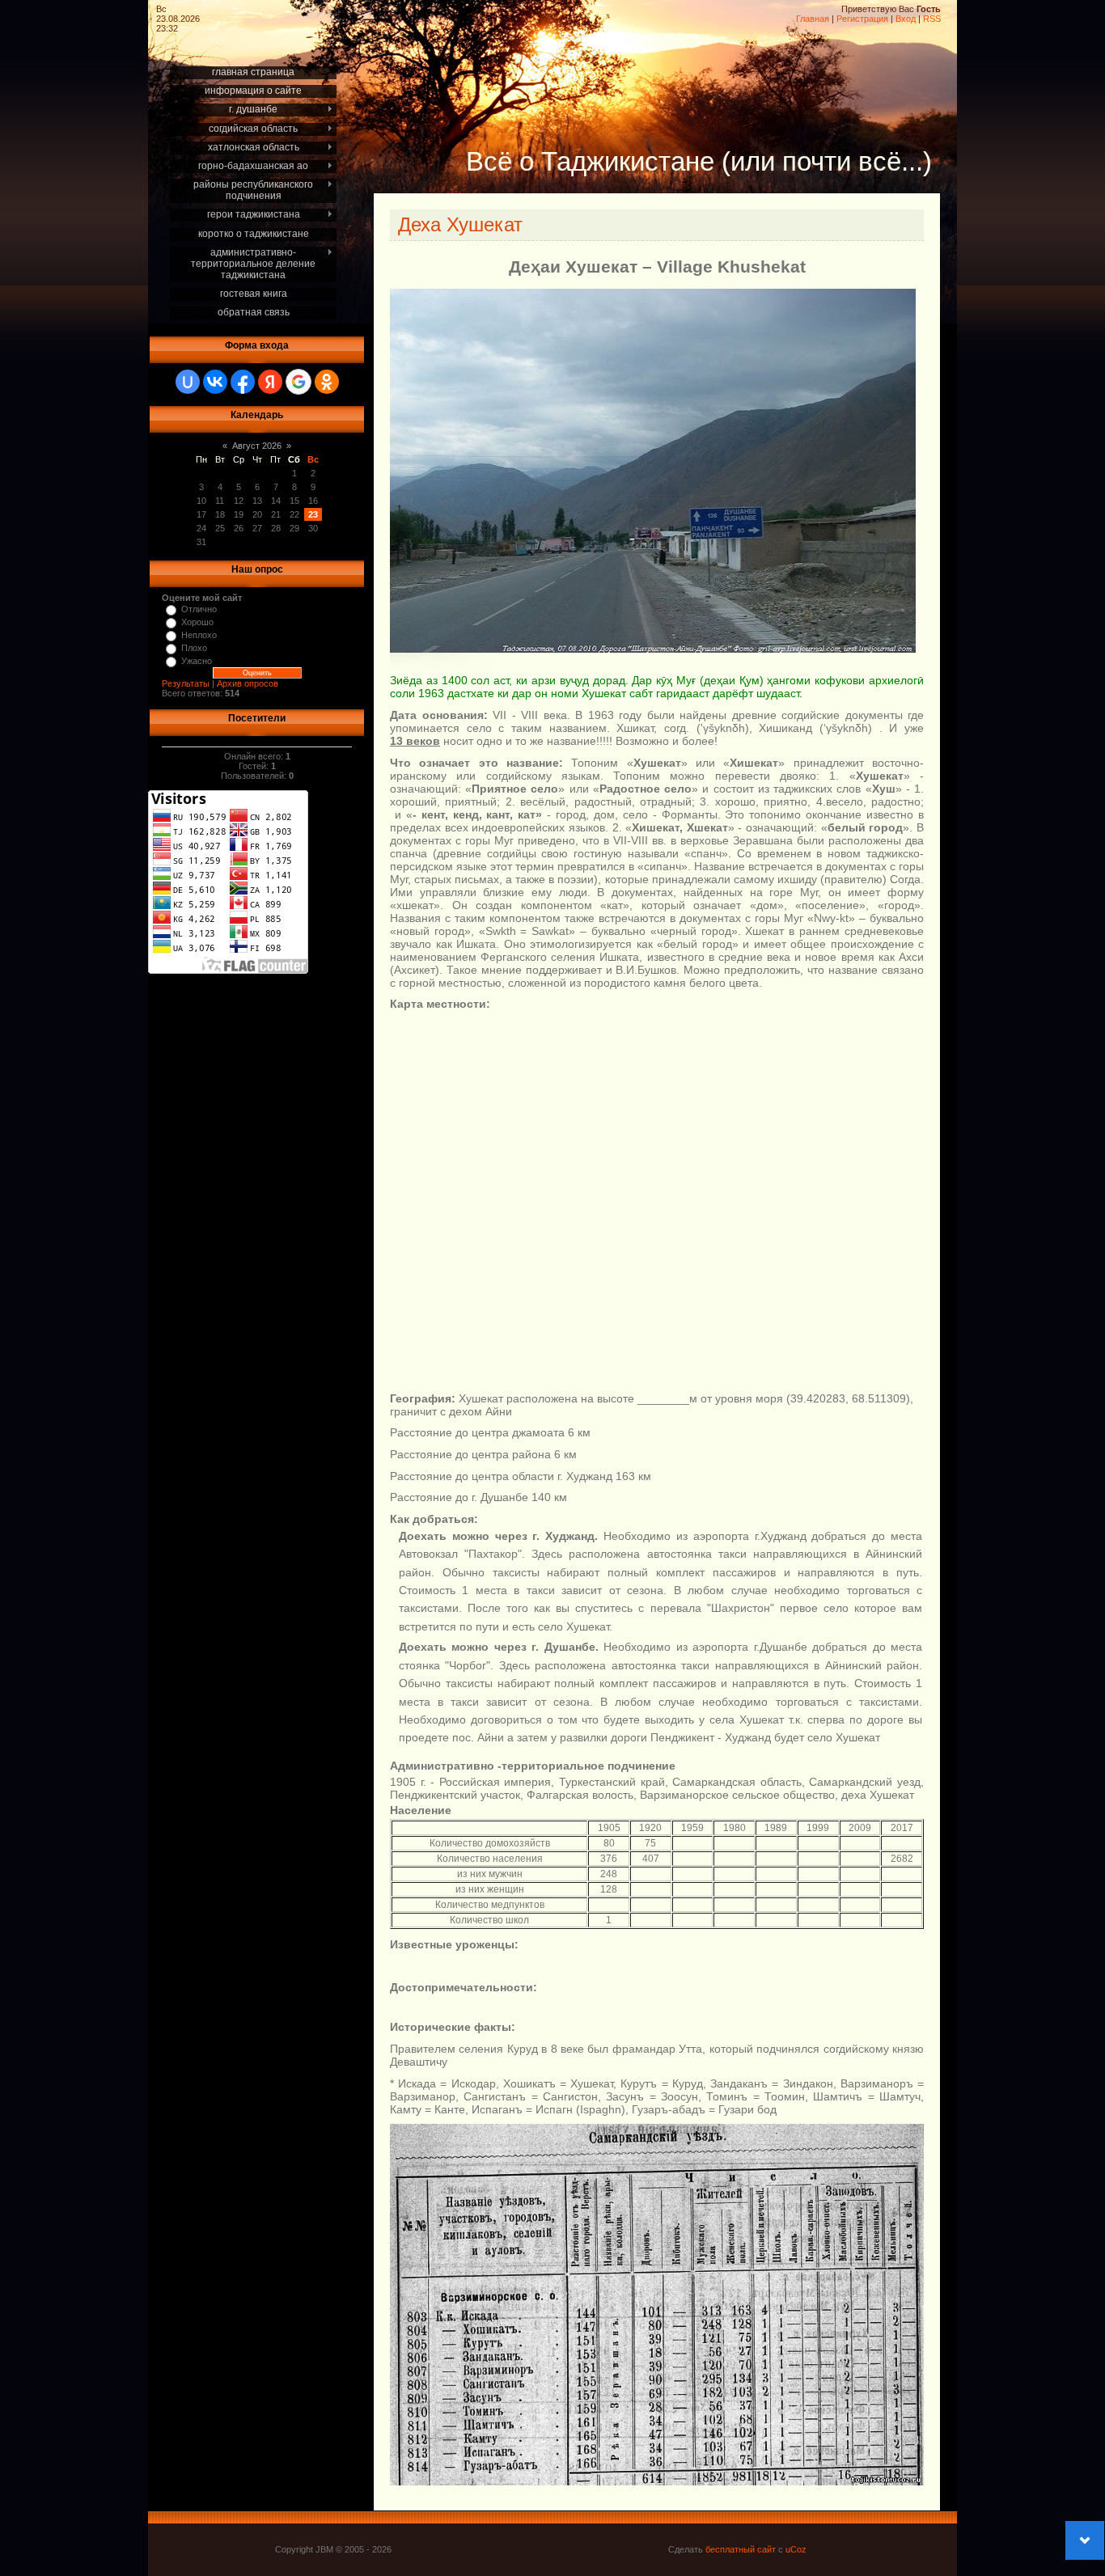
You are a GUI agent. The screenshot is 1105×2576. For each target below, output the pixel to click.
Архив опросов (248, 683)
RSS (932, 19)
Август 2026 (257, 446)
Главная (813, 19)
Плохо (194, 648)
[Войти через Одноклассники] (327, 382)
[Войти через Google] (298, 382)
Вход (906, 19)
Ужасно (197, 661)
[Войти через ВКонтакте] (215, 382)
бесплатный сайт (741, 2549)
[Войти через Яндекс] (270, 382)
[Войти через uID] (188, 382)
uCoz (796, 2549)
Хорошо (197, 622)
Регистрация (862, 19)
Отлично (199, 609)
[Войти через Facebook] (243, 382)
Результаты (186, 683)
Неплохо (199, 635)
